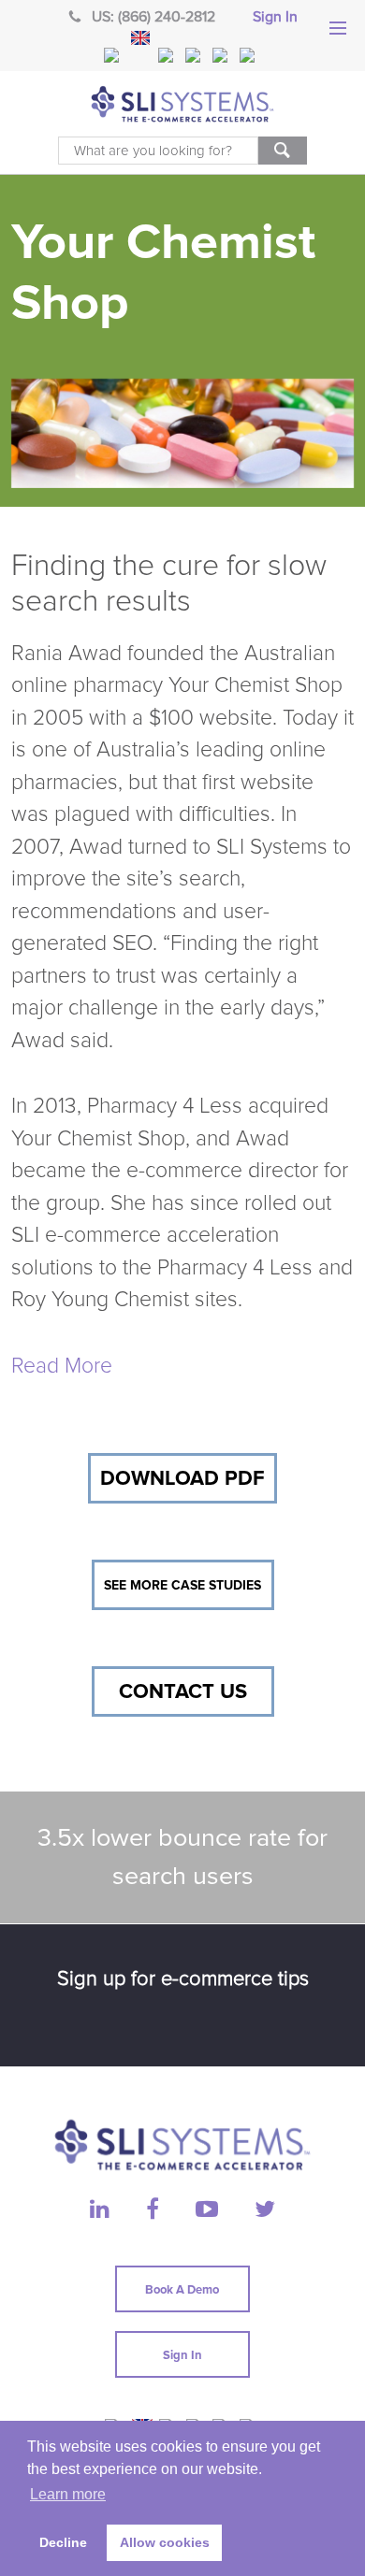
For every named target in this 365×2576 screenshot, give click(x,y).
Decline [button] (63, 2542)
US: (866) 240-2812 (153, 17)
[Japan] (222, 55)
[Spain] (249, 55)
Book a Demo (182, 2290)
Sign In (275, 17)
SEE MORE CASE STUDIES (182, 1585)
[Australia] (195, 55)
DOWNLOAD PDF (182, 1479)
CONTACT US (183, 1692)
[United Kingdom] (140, 38)
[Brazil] (168, 55)
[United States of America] (113, 55)
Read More (62, 1366)
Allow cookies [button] (165, 2542)
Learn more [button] (68, 2494)
